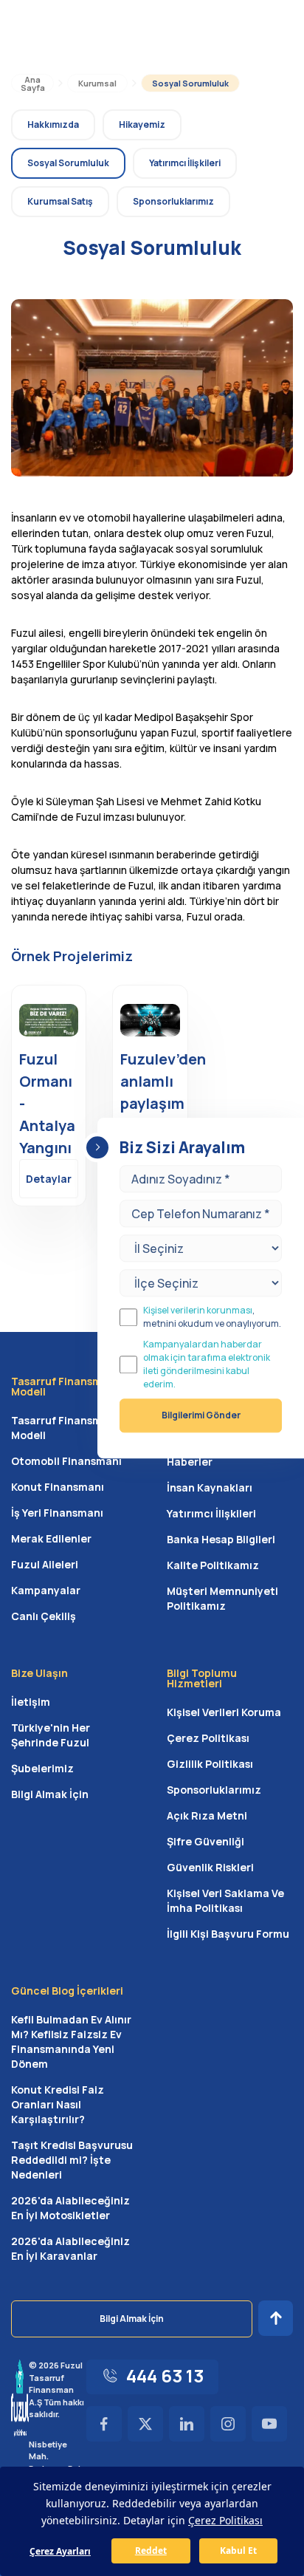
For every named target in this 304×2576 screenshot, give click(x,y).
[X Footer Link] (145, 2424)
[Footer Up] (276, 2318)
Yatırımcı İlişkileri (211, 1513)
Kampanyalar (46, 1590)
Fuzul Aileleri (45, 1564)
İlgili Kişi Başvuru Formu (228, 1934)
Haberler (190, 1462)
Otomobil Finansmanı (66, 1461)
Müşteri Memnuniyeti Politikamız (222, 1598)
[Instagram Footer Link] (228, 2424)
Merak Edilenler (51, 1538)
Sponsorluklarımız (214, 1790)
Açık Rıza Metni (207, 1815)
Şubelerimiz (42, 1768)
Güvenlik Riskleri (210, 1867)
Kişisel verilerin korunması (198, 1310)
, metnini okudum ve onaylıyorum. (212, 1317)
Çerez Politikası (208, 1738)
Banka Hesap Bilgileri (221, 1539)
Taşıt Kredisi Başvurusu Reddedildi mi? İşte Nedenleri (72, 2160)
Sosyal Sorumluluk (190, 83)
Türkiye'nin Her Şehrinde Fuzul (51, 1735)
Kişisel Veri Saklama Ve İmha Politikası (225, 1900)
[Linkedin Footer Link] (187, 2424)
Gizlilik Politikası (210, 1764)
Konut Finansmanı (58, 1487)
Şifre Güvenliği (205, 1841)
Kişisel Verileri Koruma (224, 1712)
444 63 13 (165, 2375)
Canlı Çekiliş (44, 1616)
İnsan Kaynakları (210, 1487)
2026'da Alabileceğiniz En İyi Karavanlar (70, 2248)
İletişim (31, 1702)
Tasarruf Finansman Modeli (63, 1428)
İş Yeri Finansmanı (57, 1513)
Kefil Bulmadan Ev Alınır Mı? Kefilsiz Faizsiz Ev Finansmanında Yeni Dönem (71, 2042)
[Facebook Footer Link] (104, 2424)
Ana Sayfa (33, 83)
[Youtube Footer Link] (269, 2424)
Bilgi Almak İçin (50, 1794)
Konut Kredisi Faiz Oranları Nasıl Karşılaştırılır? (58, 2104)
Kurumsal (97, 83)
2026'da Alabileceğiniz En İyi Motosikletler (70, 2208)
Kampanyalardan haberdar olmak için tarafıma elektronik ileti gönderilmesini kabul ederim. (207, 1364)
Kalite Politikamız (213, 1565)
